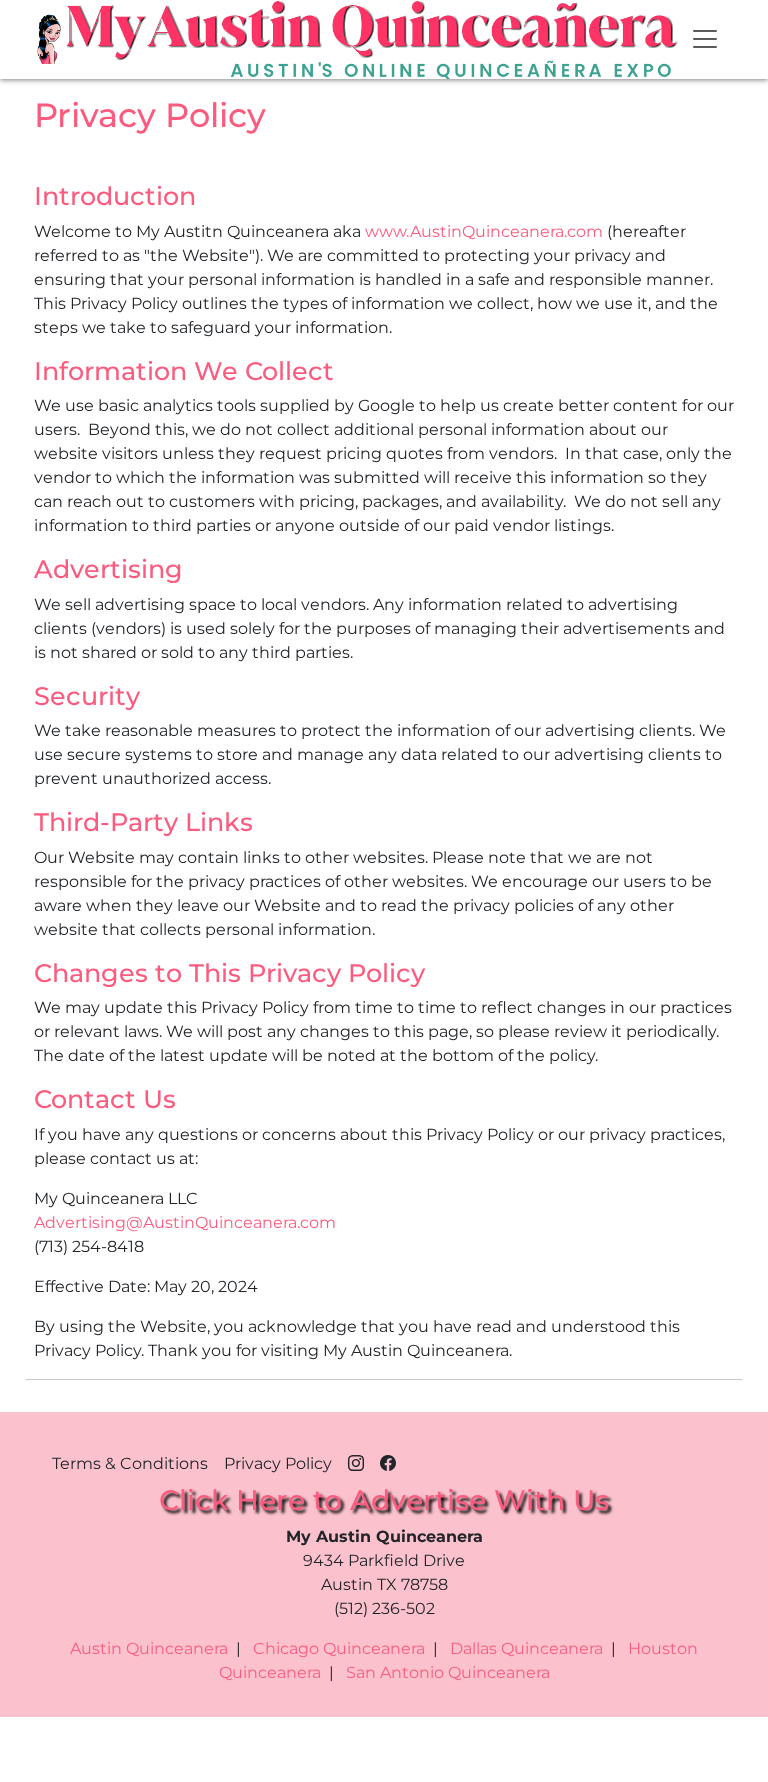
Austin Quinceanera (149, 1648)
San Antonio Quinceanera (448, 1672)
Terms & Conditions (130, 1463)
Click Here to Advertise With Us (384, 1500)
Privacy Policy (278, 1463)
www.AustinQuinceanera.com (484, 231)
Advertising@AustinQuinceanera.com (185, 1222)
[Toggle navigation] (705, 39)
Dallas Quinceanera (526, 1648)
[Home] (51, 39)
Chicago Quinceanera (339, 1648)
